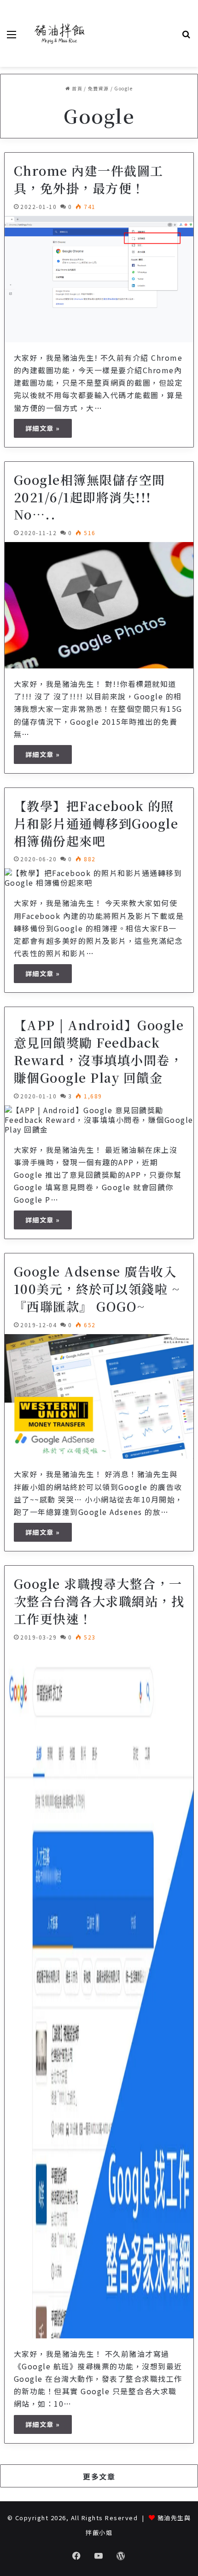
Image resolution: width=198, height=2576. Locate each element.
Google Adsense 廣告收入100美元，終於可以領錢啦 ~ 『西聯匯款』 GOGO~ (97, 1289)
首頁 (76, 88)
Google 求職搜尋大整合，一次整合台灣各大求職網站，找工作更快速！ (99, 1601)
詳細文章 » (43, 428)
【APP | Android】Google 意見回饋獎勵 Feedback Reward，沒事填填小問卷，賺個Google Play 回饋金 (99, 1051)
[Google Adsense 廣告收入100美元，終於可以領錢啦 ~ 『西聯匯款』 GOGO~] (99, 1397)
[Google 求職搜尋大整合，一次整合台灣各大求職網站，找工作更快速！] (99, 1992)
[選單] (12, 37)
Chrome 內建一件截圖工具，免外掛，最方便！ (89, 179)
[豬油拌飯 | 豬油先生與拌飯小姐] (60, 33)
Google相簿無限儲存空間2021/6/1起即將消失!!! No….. (90, 497)
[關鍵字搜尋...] (186, 37)
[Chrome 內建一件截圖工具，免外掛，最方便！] (99, 279)
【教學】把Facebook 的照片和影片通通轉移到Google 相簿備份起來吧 (96, 823)
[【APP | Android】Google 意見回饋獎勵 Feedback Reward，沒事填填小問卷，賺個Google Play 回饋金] (99, 1120)
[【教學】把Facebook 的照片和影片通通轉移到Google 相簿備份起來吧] (99, 878)
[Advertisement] (136, 33)
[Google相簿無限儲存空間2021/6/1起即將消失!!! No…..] (99, 605)
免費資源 (99, 88)
